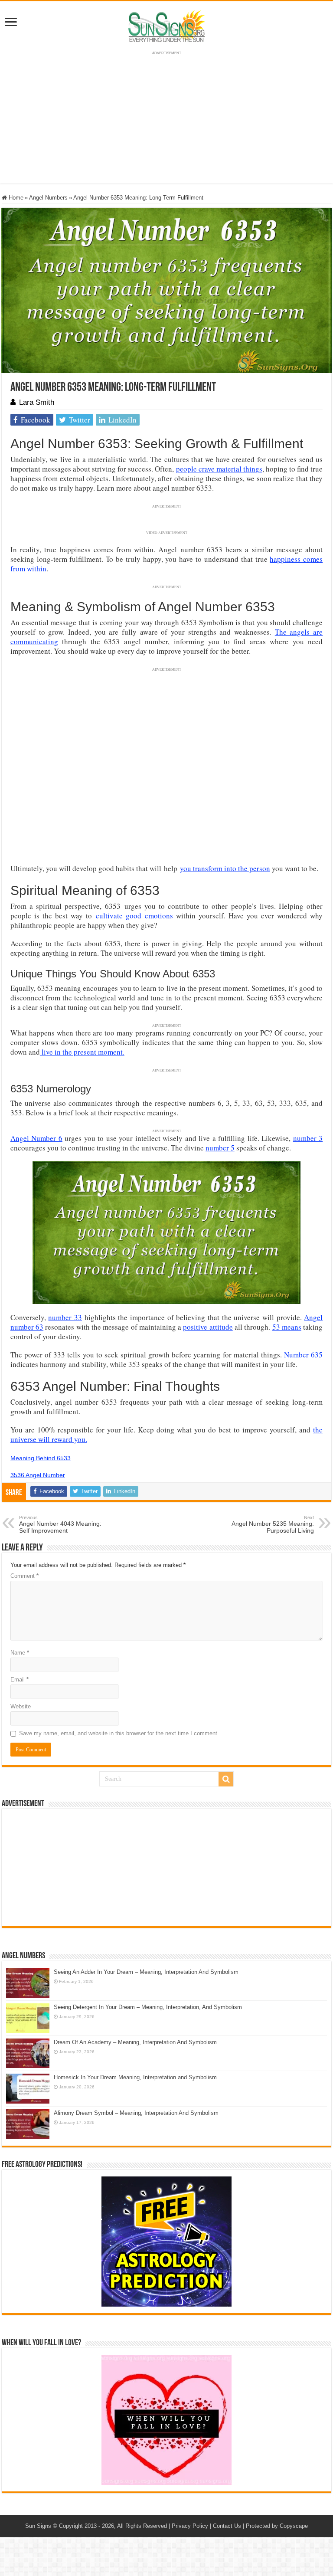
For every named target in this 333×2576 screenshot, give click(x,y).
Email (20, 1680)
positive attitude (208, 1327)
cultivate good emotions (134, 916)
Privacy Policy (190, 2526)
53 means (287, 1327)
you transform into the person (225, 868)
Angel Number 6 (36, 1138)
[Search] (226, 1779)
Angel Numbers (48, 198)
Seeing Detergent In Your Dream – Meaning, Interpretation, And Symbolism (148, 2007)
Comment (24, 1576)
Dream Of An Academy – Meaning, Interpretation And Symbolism (135, 2042)
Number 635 (303, 1355)
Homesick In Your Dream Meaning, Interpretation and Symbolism (135, 2077)
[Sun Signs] (166, 26)
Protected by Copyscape (277, 2526)
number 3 (308, 1138)
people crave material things (219, 469)
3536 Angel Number (38, 1475)
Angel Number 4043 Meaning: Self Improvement (60, 1524)
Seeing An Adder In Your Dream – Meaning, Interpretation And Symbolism (146, 1972)
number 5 (220, 1148)
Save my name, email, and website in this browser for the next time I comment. (119, 1733)
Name (20, 1653)
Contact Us (227, 2526)
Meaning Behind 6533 (41, 1458)
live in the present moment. (82, 1052)
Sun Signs (38, 2526)
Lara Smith (37, 402)
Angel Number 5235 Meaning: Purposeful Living (273, 1524)
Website (21, 1706)
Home (15, 198)
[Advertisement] (166, 1868)
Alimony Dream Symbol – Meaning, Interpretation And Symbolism (136, 2113)
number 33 (65, 1317)
